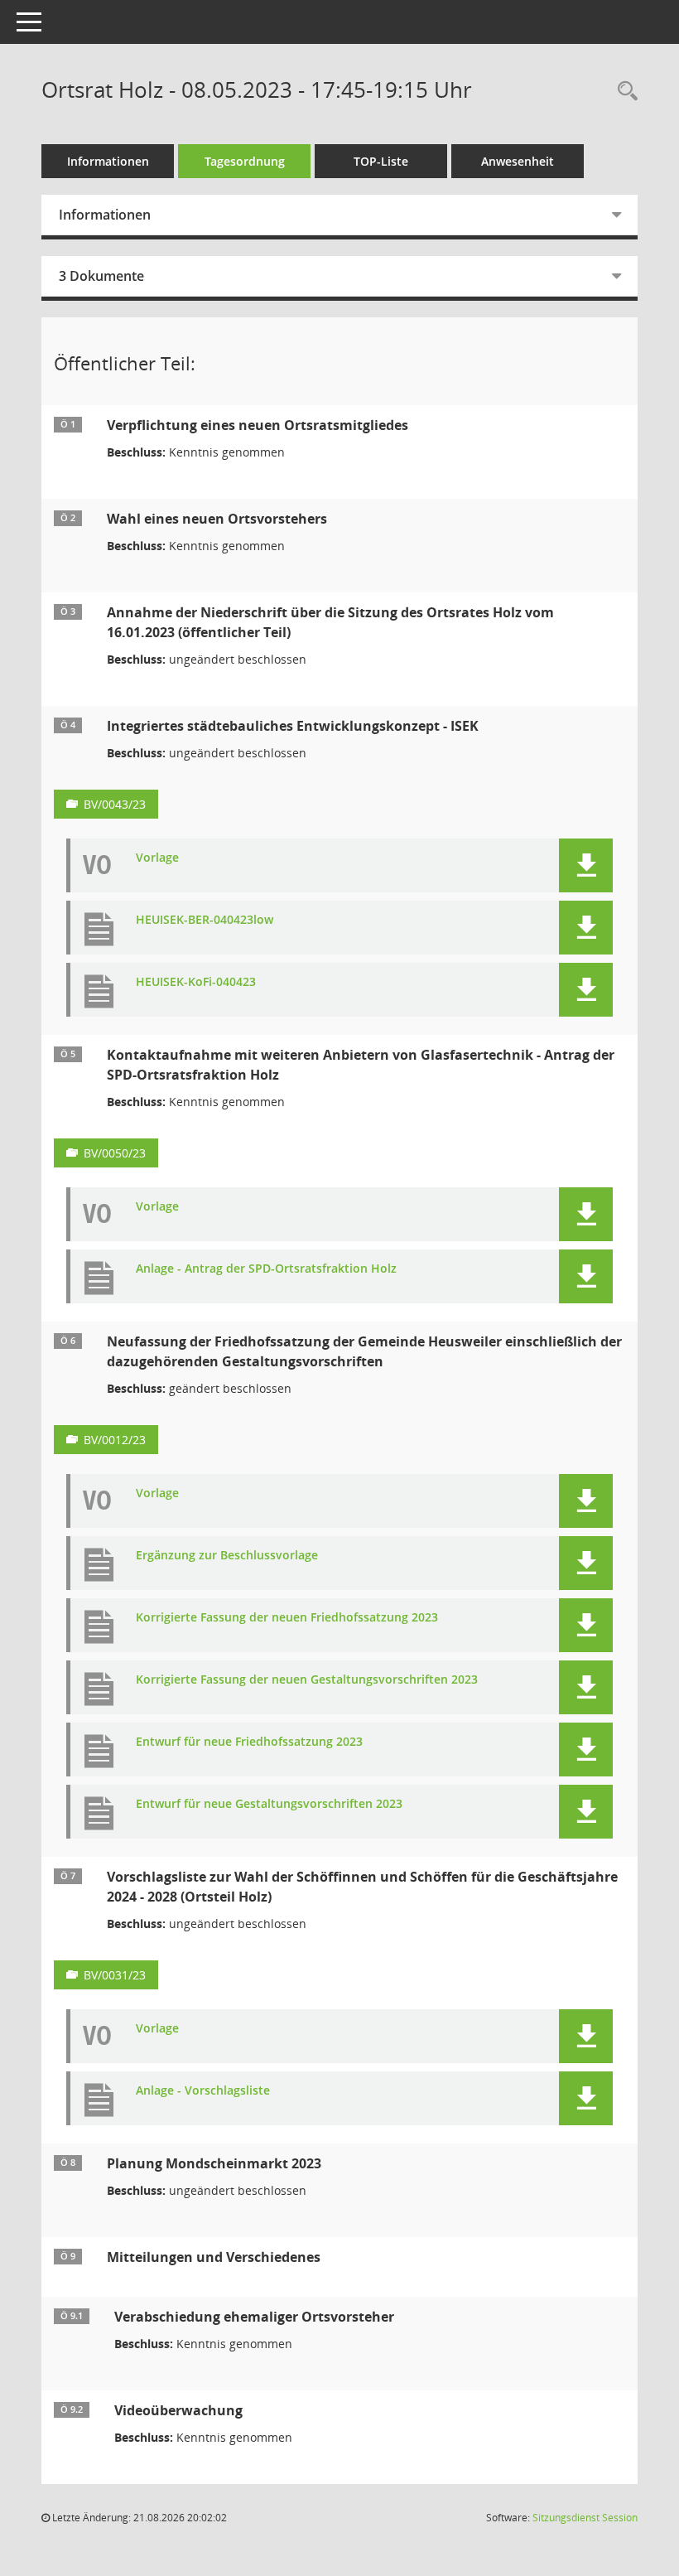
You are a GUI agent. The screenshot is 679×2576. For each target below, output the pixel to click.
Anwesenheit (518, 161)
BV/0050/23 (115, 1153)
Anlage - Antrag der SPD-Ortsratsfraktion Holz (266, 1269)
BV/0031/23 (115, 1975)
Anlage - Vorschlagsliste (203, 2091)
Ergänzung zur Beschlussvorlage (227, 1556)
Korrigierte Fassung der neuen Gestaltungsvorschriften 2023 (307, 1680)
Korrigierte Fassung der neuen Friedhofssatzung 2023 (287, 1618)
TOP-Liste (381, 161)
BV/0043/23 (115, 804)
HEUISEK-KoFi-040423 (196, 982)
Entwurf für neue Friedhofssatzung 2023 (249, 1742)
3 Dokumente (101, 276)
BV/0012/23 (115, 1440)
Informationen (108, 161)
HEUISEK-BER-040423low (205, 920)
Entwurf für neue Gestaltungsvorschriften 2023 (269, 1804)
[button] (586, 865)
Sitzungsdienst (585, 2518)
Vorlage (157, 858)
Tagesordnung (245, 161)
